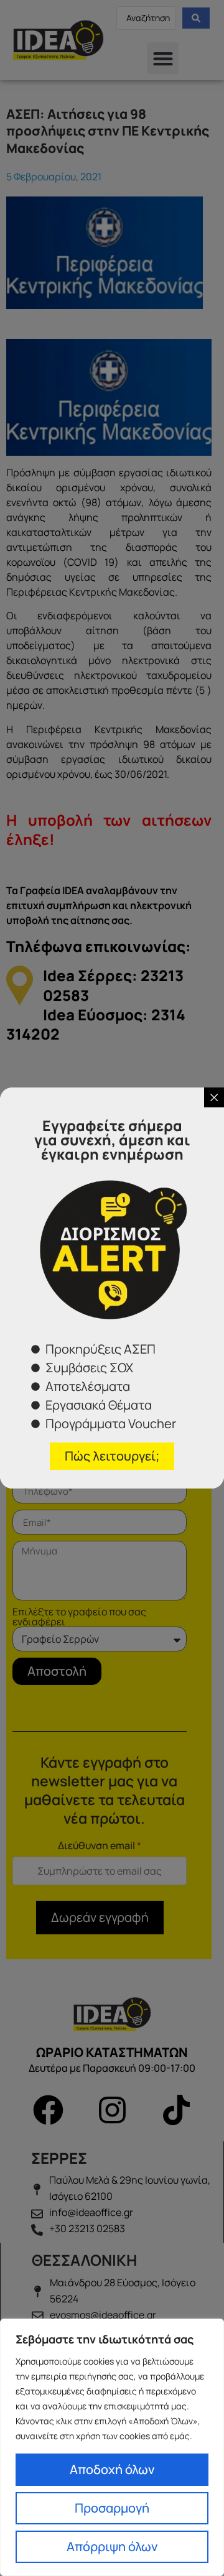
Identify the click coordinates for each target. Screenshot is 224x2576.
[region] (112, 2447)
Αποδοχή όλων (112, 2469)
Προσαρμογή (112, 2508)
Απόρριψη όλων (112, 2546)
